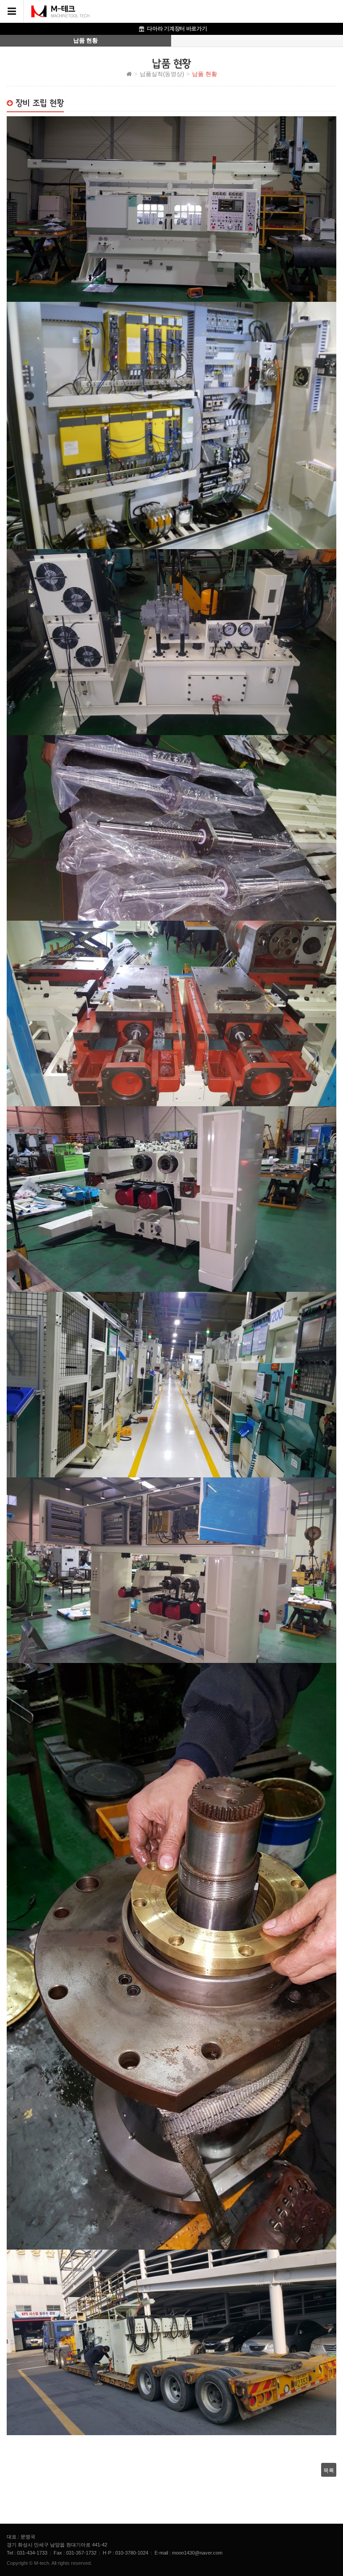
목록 (329, 2470)
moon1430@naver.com (197, 2553)
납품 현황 (85, 40)
